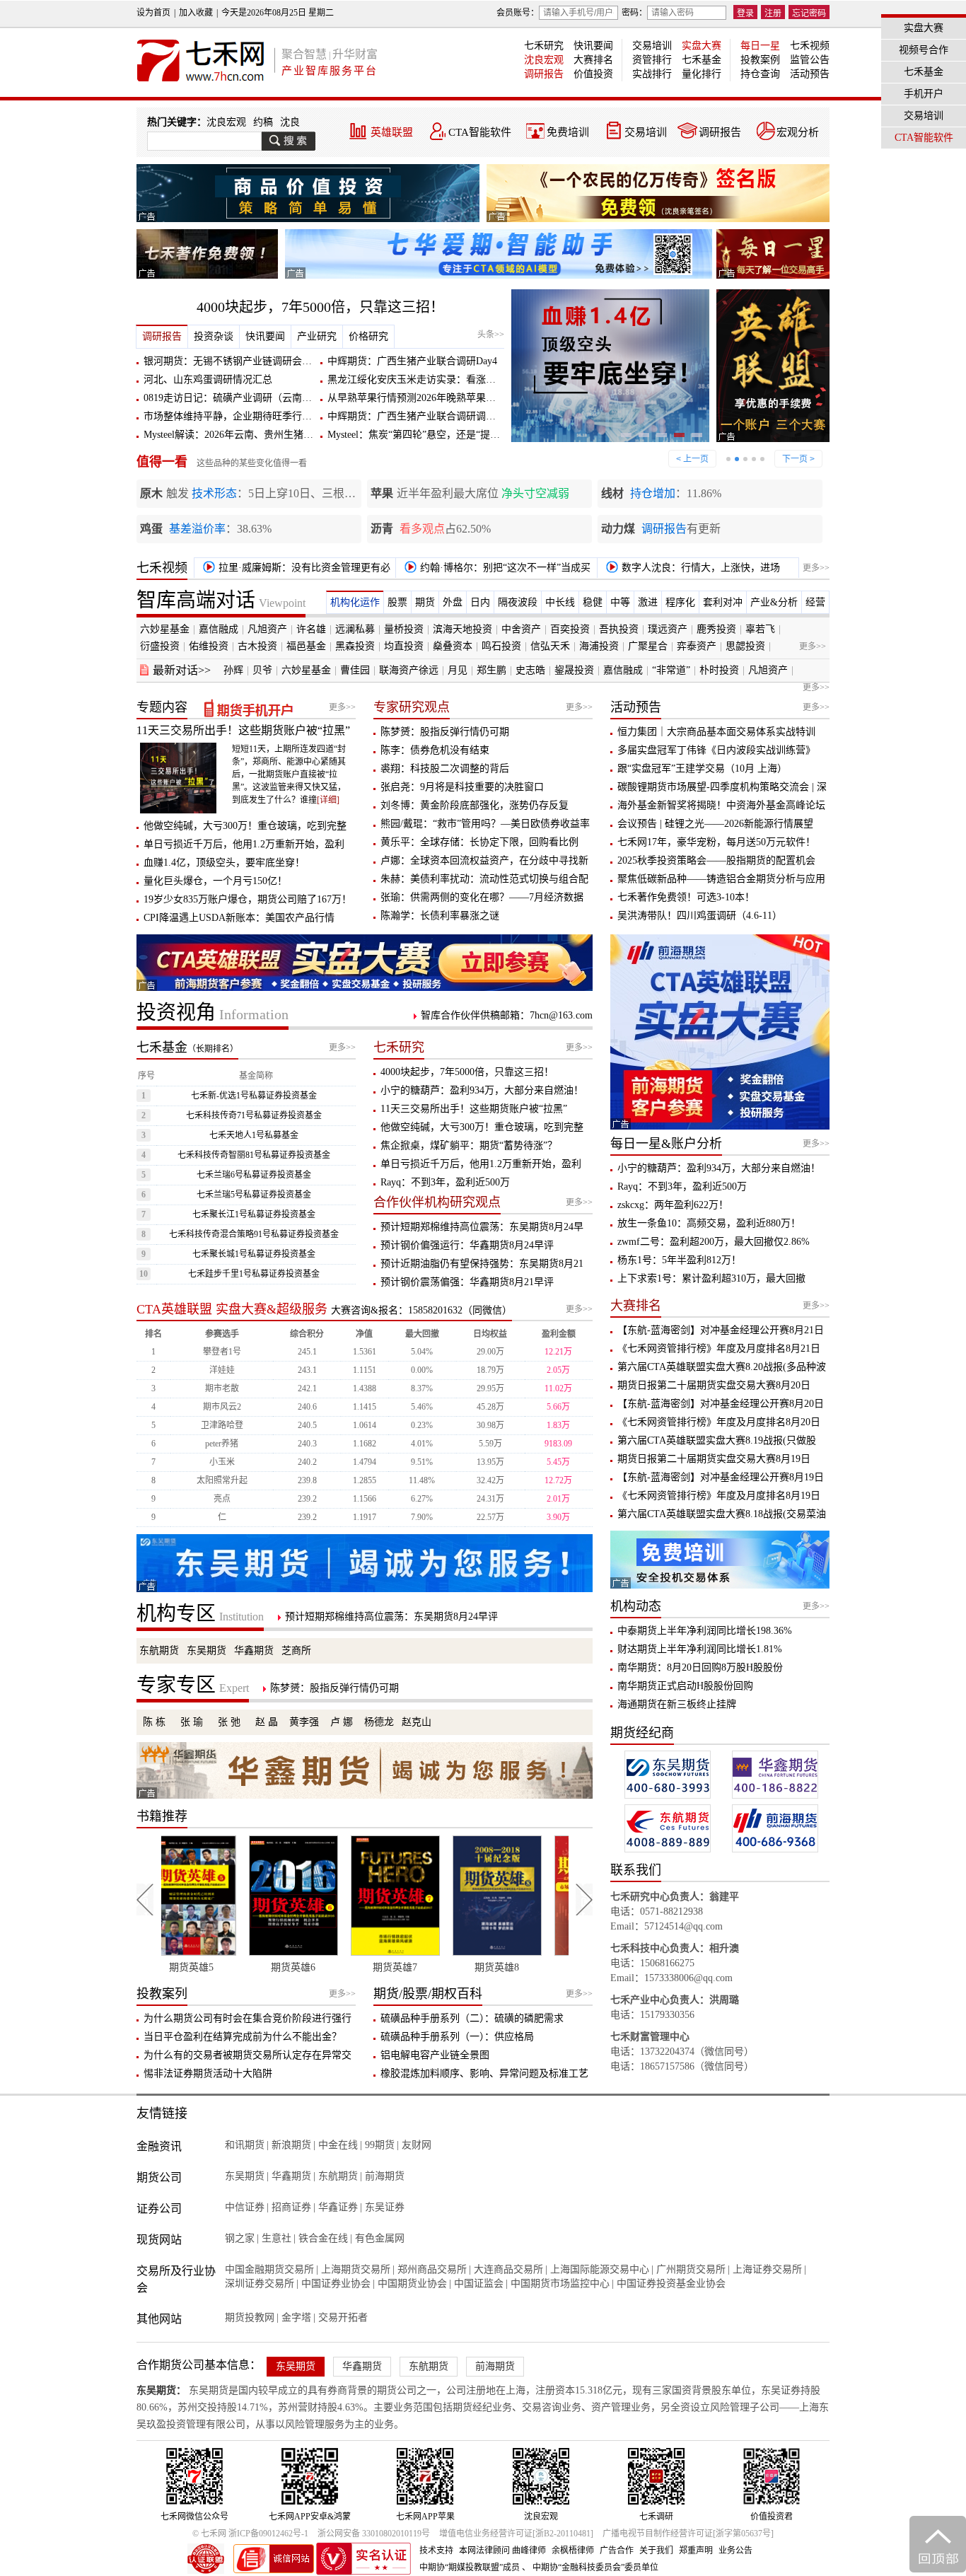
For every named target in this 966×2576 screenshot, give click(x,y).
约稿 (263, 122)
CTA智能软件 (480, 132)
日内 (480, 602)
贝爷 (262, 670)
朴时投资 (719, 670)
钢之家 (240, 2238)
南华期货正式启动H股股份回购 (685, 1686)
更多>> (816, 568)
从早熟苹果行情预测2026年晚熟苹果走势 (417, 398)
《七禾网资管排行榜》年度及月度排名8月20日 (719, 1422)
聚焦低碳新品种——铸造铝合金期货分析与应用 (721, 879)
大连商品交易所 (508, 2269)
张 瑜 (192, 1722)
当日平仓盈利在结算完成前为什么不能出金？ (243, 2037)
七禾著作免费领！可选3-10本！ (686, 897)
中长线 (560, 602)
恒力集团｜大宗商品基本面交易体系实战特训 (716, 732)
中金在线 (338, 2145)
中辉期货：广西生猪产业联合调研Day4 (412, 361)
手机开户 (924, 94)
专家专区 (193, 1685)
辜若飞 (760, 629)
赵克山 (417, 1722)
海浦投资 (599, 646)
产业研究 (317, 336)
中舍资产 (521, 629)
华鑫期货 (254, 1650)
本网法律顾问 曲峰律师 (502, 2551)
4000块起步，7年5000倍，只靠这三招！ (320, 307)
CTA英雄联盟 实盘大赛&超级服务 (232, 1309)
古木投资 (257, 646)
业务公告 (735, 2551)
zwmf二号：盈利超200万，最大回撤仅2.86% (714, 1242)
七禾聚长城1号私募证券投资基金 (254, 1254)
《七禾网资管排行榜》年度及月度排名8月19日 (719, 1496)
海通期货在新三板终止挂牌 (677, 1704)
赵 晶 (267, 1722)
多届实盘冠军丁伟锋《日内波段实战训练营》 (716, 750)
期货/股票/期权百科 (428, 1994)
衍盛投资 (160, 646)
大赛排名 (593, 60)
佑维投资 (209, 646)
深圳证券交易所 (260, 2284)
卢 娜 (342, 1722)
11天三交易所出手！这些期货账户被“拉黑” (243, 730)
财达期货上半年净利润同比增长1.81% (700, 1649)
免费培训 (568, 132)
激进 (648, 602)
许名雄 (311, 629)
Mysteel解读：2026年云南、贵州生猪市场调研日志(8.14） (269, 435)
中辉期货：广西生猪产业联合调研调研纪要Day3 (432, 416)
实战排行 (652, 74)
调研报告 (544, 74)
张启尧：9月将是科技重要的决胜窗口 (462, 787)
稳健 (593, 602)
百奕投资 (570, 629)
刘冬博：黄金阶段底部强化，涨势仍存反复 (475, 805)
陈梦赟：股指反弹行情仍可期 (445, 732)
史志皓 (530, 670)
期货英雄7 (314, 1967)
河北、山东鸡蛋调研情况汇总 (208, 379)
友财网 (417, 2145)
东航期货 (159, 1650)
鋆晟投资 (574, 670)
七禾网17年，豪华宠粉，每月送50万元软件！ (716, 842)
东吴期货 (206, 1650)
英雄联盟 (392, 132)
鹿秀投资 (716, 629)
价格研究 (368, 336)
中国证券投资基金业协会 (671, 2284)
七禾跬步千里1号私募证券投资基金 (254, 1274)
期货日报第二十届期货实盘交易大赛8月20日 (714, 1385)
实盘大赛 (702, 46)
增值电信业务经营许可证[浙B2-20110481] (516, 2534)
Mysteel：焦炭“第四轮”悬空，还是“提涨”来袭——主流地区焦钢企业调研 (485, 435)
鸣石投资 (501, 646)
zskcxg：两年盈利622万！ (673, 1205)
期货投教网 (250, 2317)
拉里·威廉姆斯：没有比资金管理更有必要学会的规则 (294, 570)
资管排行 (652, 60)
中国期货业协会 (412, 2284)
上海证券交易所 (767, 2269)
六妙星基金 (165, 629)
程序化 (680, 602)
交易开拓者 (343, 2317)
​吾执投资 (619, 629)
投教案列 (162, 1994)
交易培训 (652, 46)
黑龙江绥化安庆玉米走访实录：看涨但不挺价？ (431, 379)
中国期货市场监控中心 (560, 2284)
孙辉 (233, 670)
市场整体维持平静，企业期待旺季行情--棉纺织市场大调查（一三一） (296, 416)
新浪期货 (291, 2145)
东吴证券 (385, 2207)
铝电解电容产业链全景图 (435, 2055)
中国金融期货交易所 (269, 2269)
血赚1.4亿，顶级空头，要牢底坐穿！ (224, 863)
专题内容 (162, 707)
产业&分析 (774, 602)
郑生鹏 (491, 670)
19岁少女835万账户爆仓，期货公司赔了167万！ (248, 899)
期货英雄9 (518, 1967)
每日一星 (760, 46)
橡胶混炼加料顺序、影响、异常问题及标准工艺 (484, 2073)
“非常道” (671, 670)
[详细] (328, 800)
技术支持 (436, 2551)
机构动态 (636, 1606)
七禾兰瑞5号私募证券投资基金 (254, 1195)
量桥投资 (404, 629)
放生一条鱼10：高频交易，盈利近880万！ (709, 1223)
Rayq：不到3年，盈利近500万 (445, 1182)
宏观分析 (798, 132)
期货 (425, 602)
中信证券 (245, 2207)
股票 (397, 602)
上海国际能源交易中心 (600, 2269)
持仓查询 (760, 74)
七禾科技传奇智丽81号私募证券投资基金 (254, 1155)
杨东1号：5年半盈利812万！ (679, 1260)
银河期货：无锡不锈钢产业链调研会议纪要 (238, 361)
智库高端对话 (221, 600)
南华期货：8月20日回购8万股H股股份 (700, 1667)
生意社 (277, 2238)
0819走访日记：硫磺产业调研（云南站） (233, 398)
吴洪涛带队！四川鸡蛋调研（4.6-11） (700, 916)
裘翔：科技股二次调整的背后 (445, 768)
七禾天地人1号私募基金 (254, 1135)
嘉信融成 (219, 629)
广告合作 (617, 2551)
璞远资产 (668, 629)
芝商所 (296, 1650)
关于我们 (656, 2551)
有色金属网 (380, 2238)
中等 (620, 602)
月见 (458, 670)
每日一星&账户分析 (666, 1144)
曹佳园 (355, 670)
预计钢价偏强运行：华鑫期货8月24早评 (467, 1245)
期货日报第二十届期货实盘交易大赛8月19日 (714, 1459)
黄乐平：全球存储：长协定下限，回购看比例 (479, 842)
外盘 (453, 602)
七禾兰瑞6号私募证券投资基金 (254, 1175)
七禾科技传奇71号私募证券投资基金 (254, 1115)
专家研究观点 (412, 707)
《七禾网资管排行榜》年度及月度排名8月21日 (719, 1348)
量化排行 (702, 74)
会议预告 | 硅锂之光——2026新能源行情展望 (715, 824)
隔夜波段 (518, 602)
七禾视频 (810, 46)
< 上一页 (692, 459)
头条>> (491, 335)
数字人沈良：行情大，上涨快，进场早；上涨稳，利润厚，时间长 (691, 570)
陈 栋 (154, 1722)
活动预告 (810, 74)
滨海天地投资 (462, 629)
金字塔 (296, 2317)
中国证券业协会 (336, 2284)
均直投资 (404, 646)
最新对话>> (182, 670)
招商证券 (291, 2207)
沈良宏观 (544, 60)
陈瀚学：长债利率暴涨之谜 (440, 916)
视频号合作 (924, 50)
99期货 (380, 2145)
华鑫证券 (338, 2207)
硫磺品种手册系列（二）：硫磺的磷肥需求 (472, 2018)
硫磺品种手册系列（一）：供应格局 (457, 2037)
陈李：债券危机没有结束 (435, 750)
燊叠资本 (453, 646)
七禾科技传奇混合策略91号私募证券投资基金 (254, 1234)
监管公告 (810, 60)
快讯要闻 (593, 46)
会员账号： (518, 13)
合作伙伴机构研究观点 (437, 1202)
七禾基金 (702, 60)
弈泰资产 (697, 646)
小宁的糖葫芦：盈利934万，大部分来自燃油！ (482, 1090)
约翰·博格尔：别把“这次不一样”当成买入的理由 (495, 570)
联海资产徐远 (409, 670)
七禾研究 (544, 46)
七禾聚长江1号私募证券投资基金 (254, 1214)
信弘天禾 (550, 646)
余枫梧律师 (573, 2551)
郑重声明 (696, 2551)
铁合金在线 (323, 2238)
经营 (815, 602)
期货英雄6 (213, 1967)
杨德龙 (379, 1722)
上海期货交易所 (356, 2269)
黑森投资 (355, 646)
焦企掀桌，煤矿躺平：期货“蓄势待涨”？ (469, 1145)
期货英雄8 (416, 1967)
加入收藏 (196, 13)
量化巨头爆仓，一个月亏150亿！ (215, 881)
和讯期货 (245, 2145)
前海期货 (385, 2176)
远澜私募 (355, 629)
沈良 (290, 122)
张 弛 (229, 1722)
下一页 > (798, 459)
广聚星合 (648, 646)
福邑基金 (306, 646)
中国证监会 (479, 2284)
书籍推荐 (162, 1816)
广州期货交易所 (691, 2269)
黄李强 (304, 1722)
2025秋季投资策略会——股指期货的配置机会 (716, 860)
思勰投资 (745, 646)
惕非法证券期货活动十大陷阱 (208, 2073)
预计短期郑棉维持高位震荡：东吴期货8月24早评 (391, 1617)
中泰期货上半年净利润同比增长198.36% (705, 1631)
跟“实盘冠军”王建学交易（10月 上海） (702, 768)
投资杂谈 (214, 336)
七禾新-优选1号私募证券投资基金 (254, 1096)
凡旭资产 (267, 629)
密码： (634, 13)
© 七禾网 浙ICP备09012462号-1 (250, 2534)
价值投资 (593, 74)
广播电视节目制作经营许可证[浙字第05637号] (688, 2534)
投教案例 (760, 60)
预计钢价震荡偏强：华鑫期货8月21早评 (467, 1282)
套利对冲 (723, 602)
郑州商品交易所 (432, 2269)
